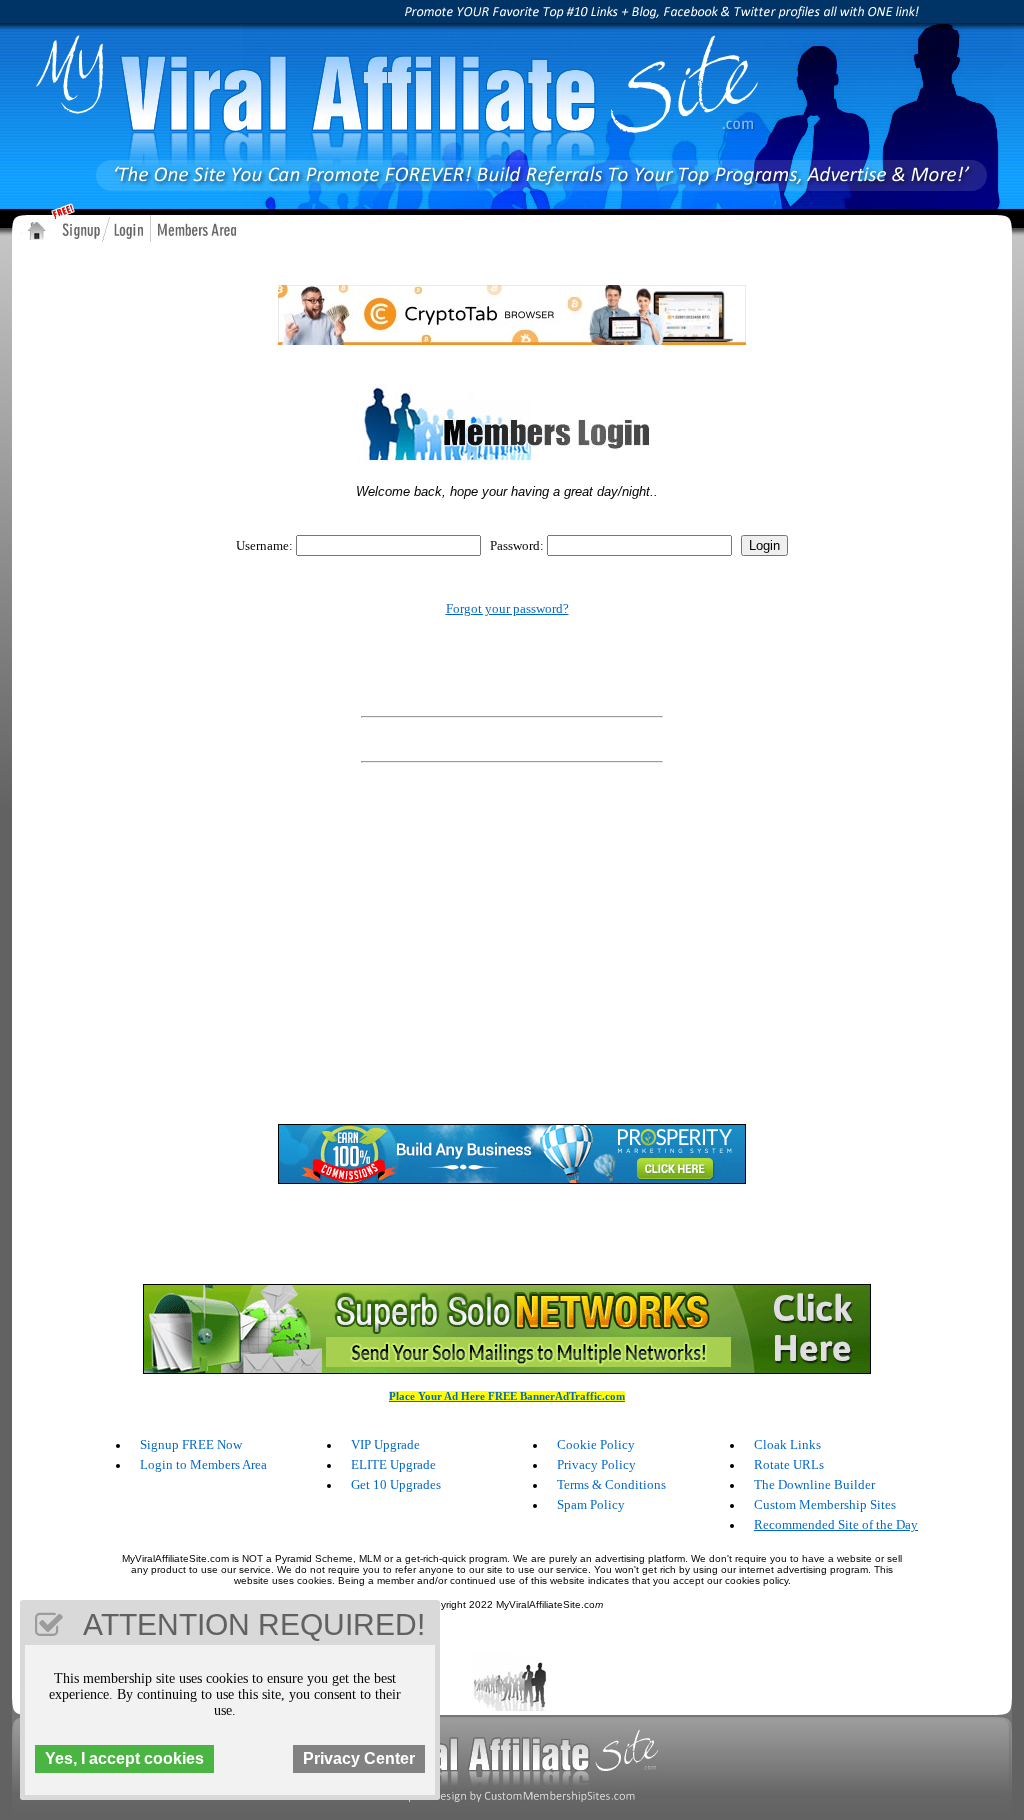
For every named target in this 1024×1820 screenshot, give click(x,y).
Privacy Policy (596, 1464)
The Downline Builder (814, 1484)
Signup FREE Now (191, 1444)
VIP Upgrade (385, 1444)
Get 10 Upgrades (396, 1484)
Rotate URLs (789, 1464)
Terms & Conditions (611, 1484)
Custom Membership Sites (825, 1504)
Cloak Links (787, 1444)
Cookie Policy (596, 1444)
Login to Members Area (203, 1464)
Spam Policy (591, 1504)
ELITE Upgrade (393, 1464)
